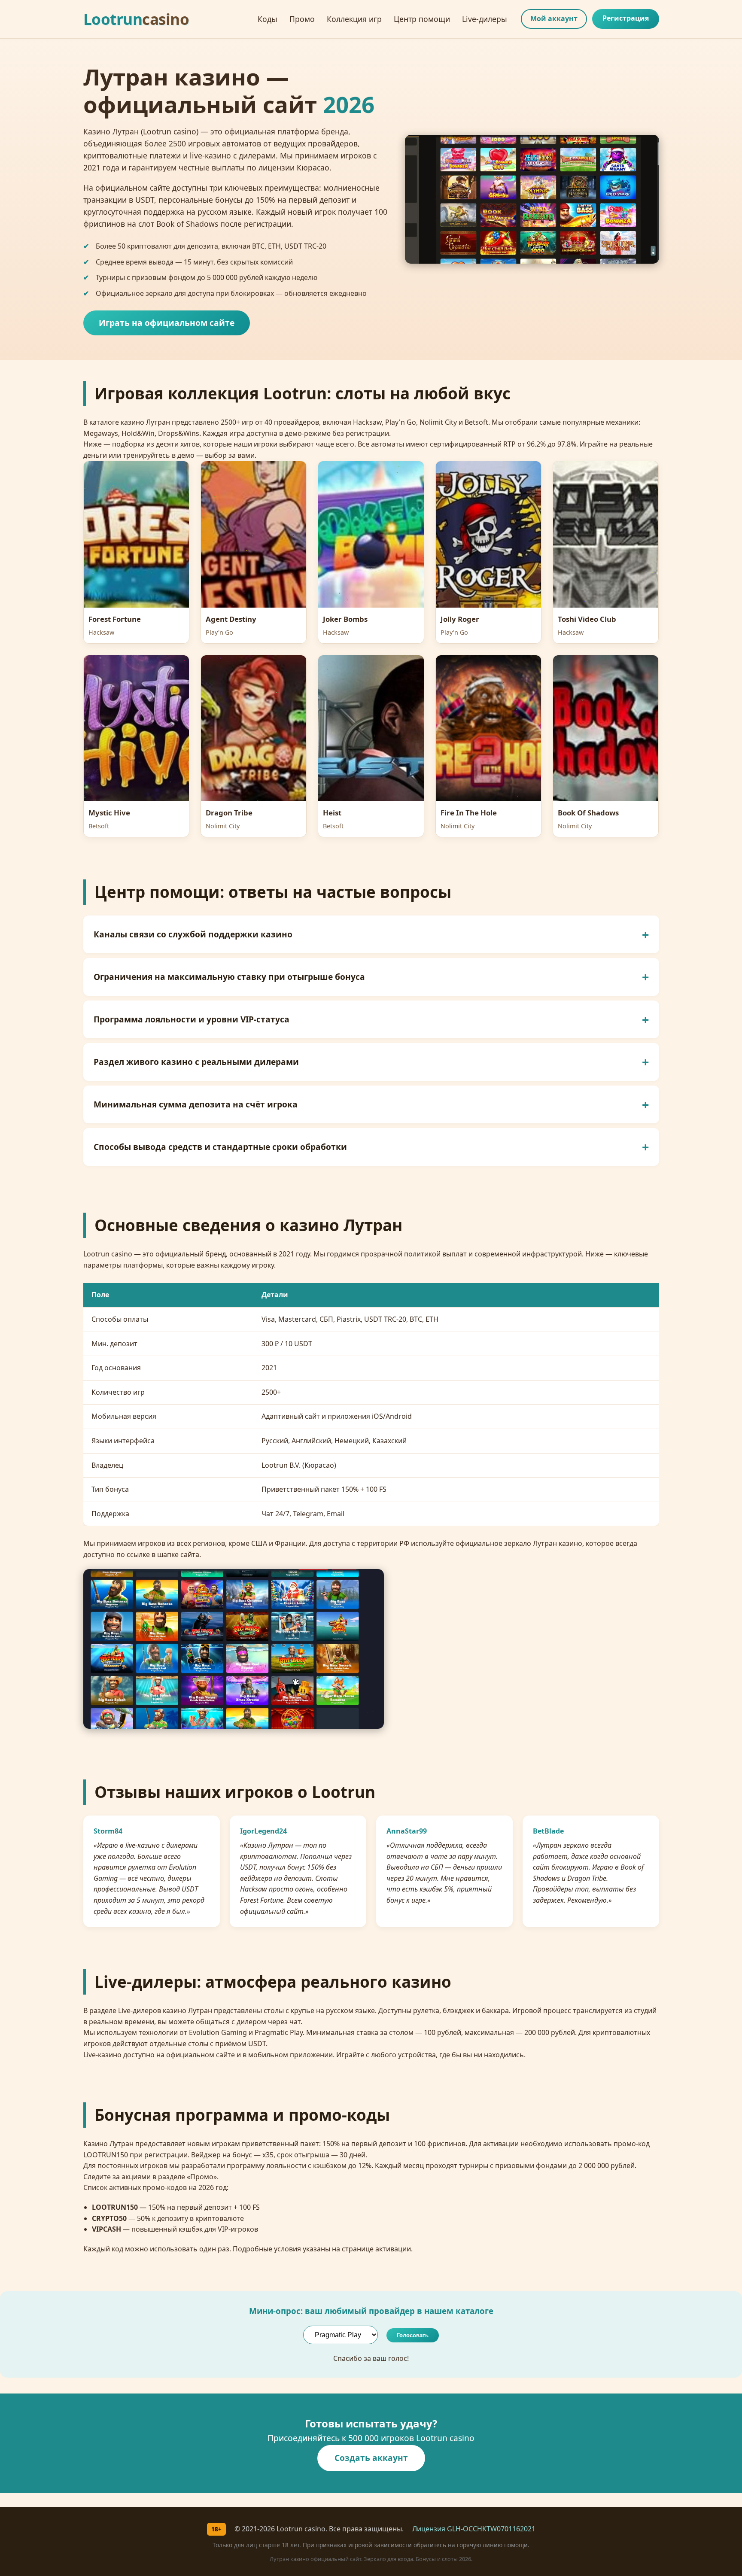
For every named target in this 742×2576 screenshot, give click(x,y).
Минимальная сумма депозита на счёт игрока (196, 1104)
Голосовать (413, 2335)
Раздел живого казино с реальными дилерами (196, 1062)
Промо (302, 19)
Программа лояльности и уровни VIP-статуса (192, 1019)
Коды (268, 19)
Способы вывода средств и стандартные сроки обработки (220, 1147)
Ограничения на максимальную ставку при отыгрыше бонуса (229, 977)
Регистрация (626, 18)
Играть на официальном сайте (167, 323)
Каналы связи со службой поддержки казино (193, 934)
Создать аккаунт (371, 2458)
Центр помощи (422, 19)
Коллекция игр (354, 19)
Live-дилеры (485, 19)
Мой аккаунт (554, 18)
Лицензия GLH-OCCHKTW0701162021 (474, 2529)
